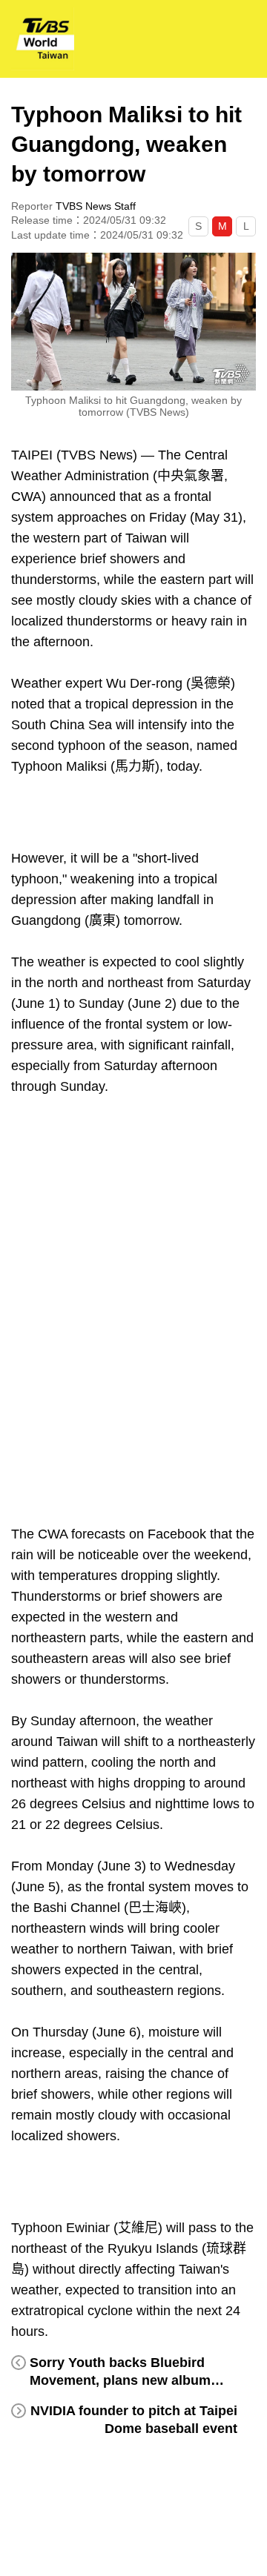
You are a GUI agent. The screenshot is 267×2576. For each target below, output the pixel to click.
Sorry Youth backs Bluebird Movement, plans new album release (120, 2380)
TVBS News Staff (96, 206)
